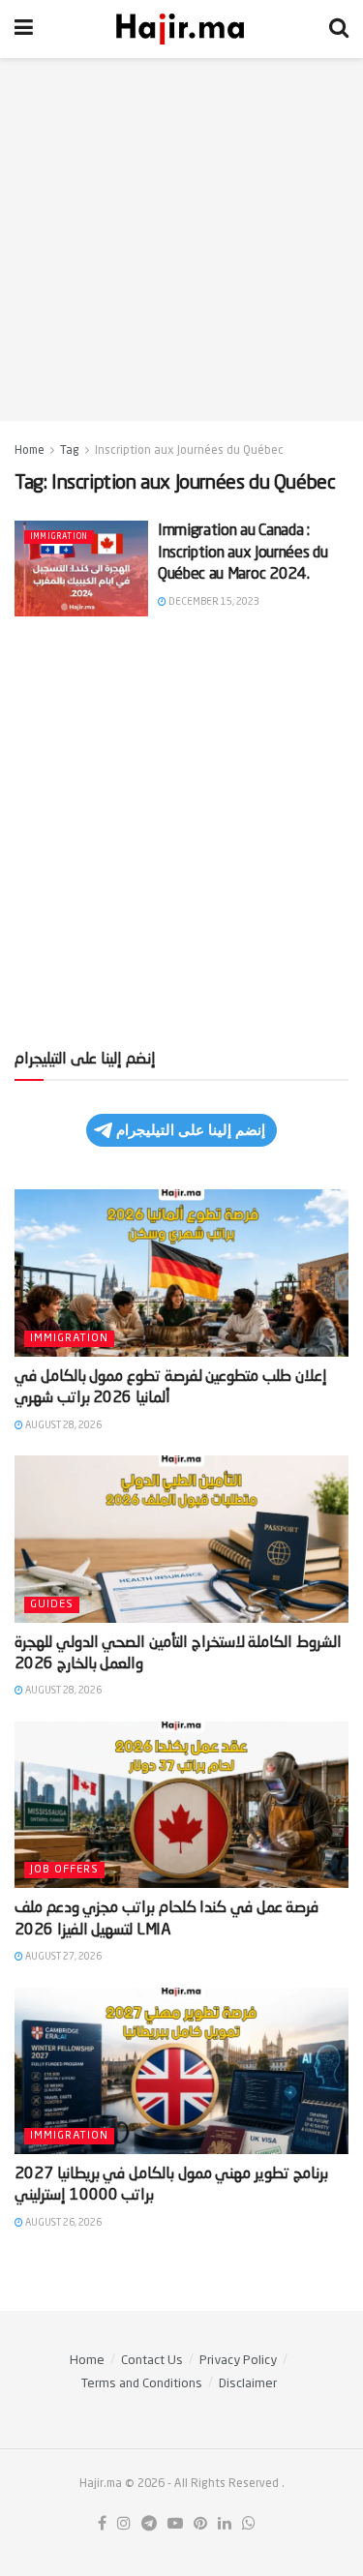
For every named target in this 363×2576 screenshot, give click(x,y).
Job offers (64, 1870)
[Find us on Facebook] (102, 2525)
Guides (52, 1605)
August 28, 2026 (62, 1425)
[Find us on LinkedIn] (225, 2525)
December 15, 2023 (213, 602)
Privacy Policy (238, 2361)
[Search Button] (339, 29)
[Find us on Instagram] (124, 2525)
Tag (70, 451)
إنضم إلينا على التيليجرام (191, 1130)
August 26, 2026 (62, 2223)
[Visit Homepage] (181, 29)
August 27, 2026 (62, 1957)
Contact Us (152, 2361)
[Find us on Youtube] (175, 2525)
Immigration (59, 537)
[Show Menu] (24, 29)
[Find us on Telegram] (149, 2525)
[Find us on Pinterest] (200, 2525)
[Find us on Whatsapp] (249, 2525)
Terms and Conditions (142, 2384)
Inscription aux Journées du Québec (189, 451)
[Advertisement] (181, 240)
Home (30, 451)
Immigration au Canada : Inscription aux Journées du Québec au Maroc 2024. (242, 553)
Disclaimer (248, 2384)
